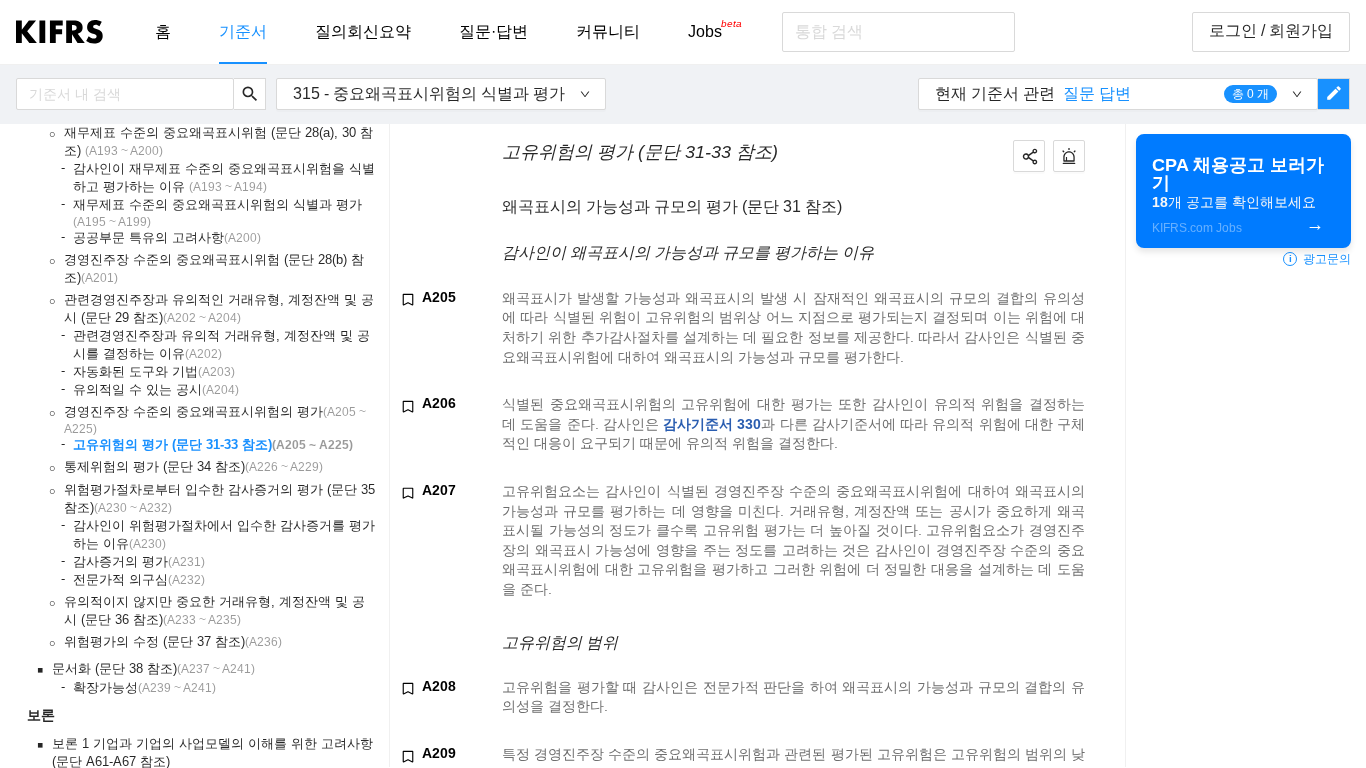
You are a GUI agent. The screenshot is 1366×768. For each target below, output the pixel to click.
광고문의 (1320, 259)
